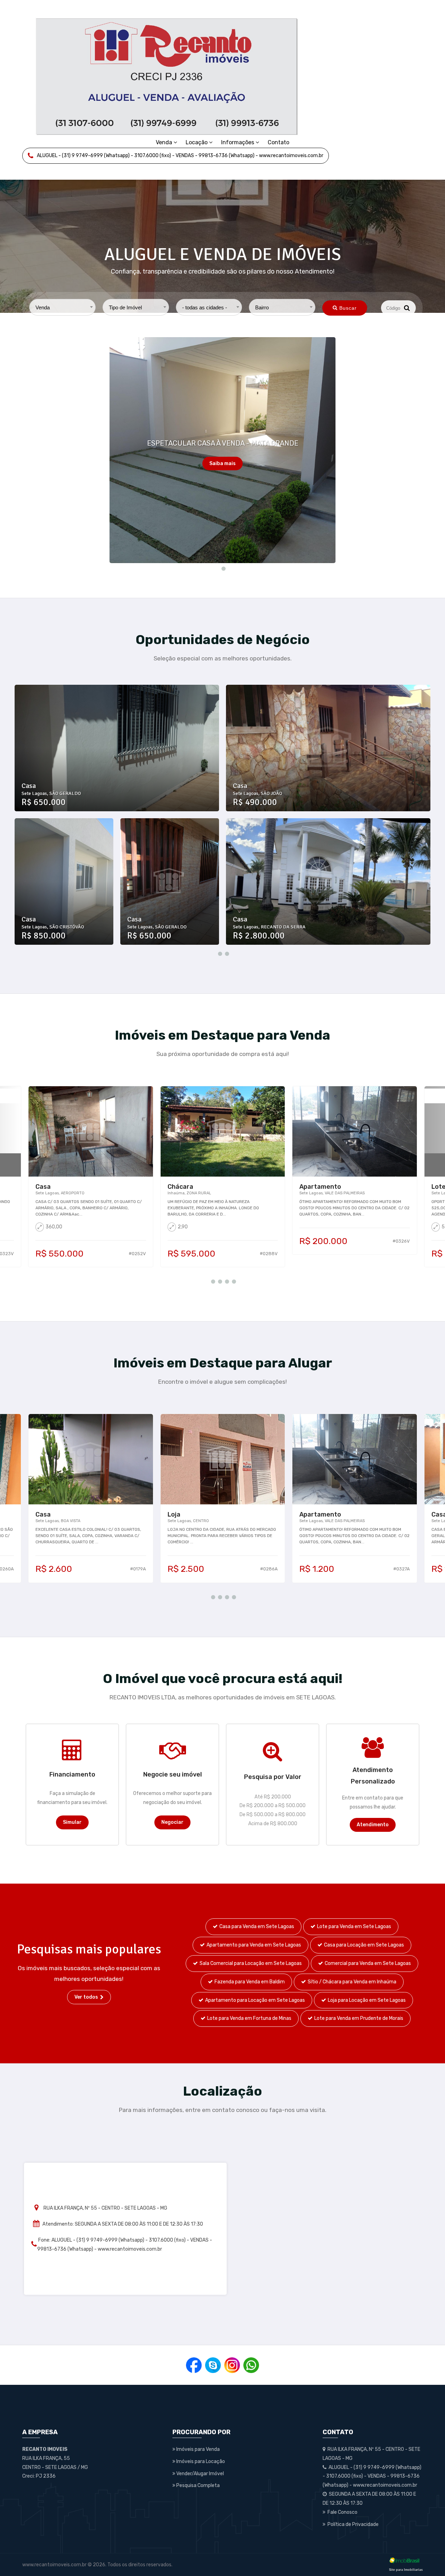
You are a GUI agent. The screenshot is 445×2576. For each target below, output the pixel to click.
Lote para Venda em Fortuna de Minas (249, 2018)
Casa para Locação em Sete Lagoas (364, 1945)
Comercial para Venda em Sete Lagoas (368, 1963)
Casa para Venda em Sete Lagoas (257, 1927)
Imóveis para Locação (200, 2461)
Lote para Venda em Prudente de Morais (359, 2018)
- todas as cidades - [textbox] (205, 307)
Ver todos (87, 1997)
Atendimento (373, 1825)
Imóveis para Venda (197, 2449)
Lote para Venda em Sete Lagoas (354, 1927)
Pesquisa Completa (197, 2485)
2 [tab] (226, 953)
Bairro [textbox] (262, 307)
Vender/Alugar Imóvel (200, 2474)
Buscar (348, 308)
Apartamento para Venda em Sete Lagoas (254, 1945)
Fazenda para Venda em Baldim (250, 1982)
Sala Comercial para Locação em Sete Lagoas (251, 1963)
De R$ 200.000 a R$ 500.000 (273, 1806)
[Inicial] (167, 76)
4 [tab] (233, 1281)
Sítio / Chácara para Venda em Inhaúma (352, 1982)
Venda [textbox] (43, 307)
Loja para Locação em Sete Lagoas (367, 2000)
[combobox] (62, 307)
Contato (278, 142)
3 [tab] (226, 1281)
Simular (72, 1822)
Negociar (172, 1822)
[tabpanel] (222, 450)
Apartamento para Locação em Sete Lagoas (255, 2000)
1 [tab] (222, 568)
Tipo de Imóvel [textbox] (125, 307)
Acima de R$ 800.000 (273, 1824)
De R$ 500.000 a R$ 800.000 (273, 1815)
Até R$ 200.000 (273, 1797)
